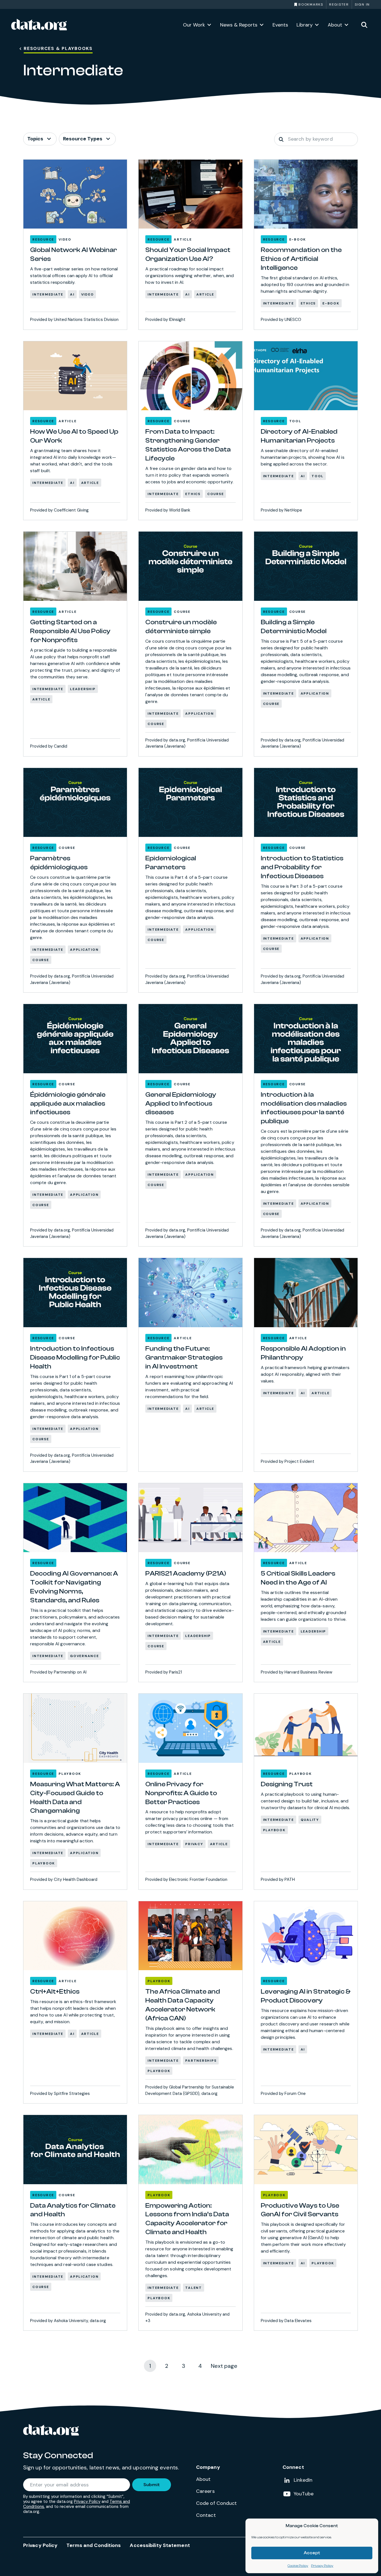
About (335, 25)
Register (339, 4)
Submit (152, 2485)
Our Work (194, 25)
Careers (205, 2491)
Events (280, 25)
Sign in (362, 4)
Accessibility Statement (160, 2545)
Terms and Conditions (94, 2545)
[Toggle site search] (364, 25)
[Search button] (281, 139)
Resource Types (83, 139)
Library (305, 25)
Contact (206, 2515)
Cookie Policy (298, 2566)
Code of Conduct (217, 2503)
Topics (35, 139)
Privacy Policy (322, 2566)
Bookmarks (311, 4)
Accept (312, 2553)
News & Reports (239, 25)
